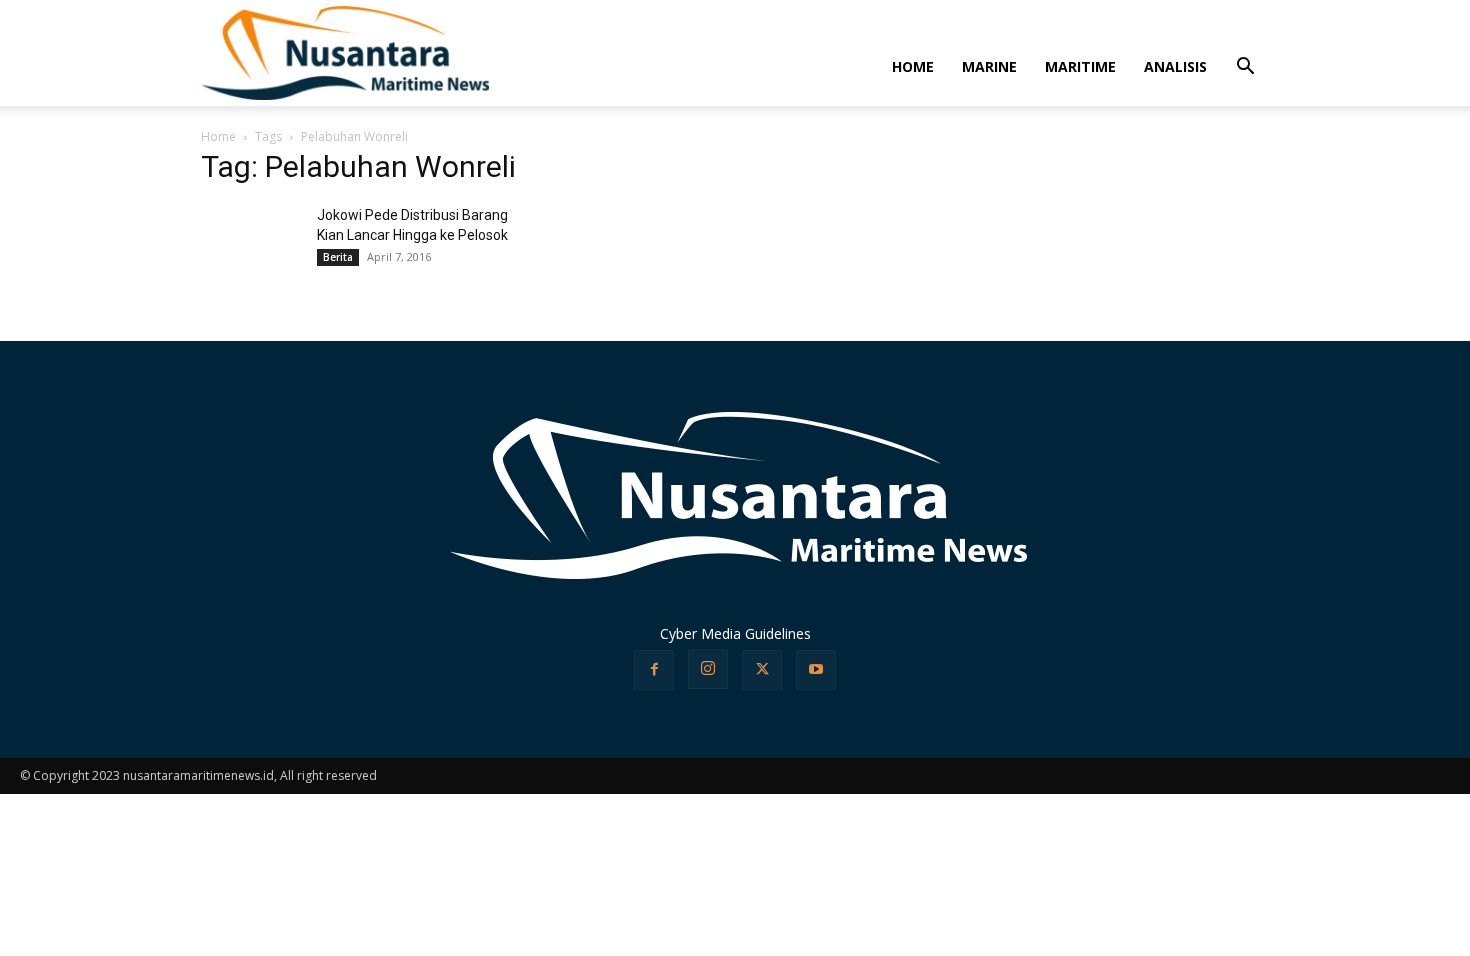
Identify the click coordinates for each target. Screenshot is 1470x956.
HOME (913, 66)
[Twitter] (762, 670)
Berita (338, 257)
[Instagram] (708, 669)
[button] (1245, 68)
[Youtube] (816, 670)
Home (218, 136)
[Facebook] (654, 670)
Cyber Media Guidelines (735, 633)
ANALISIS (1175, 66)
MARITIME (1080, 66)
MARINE (989, 66)
